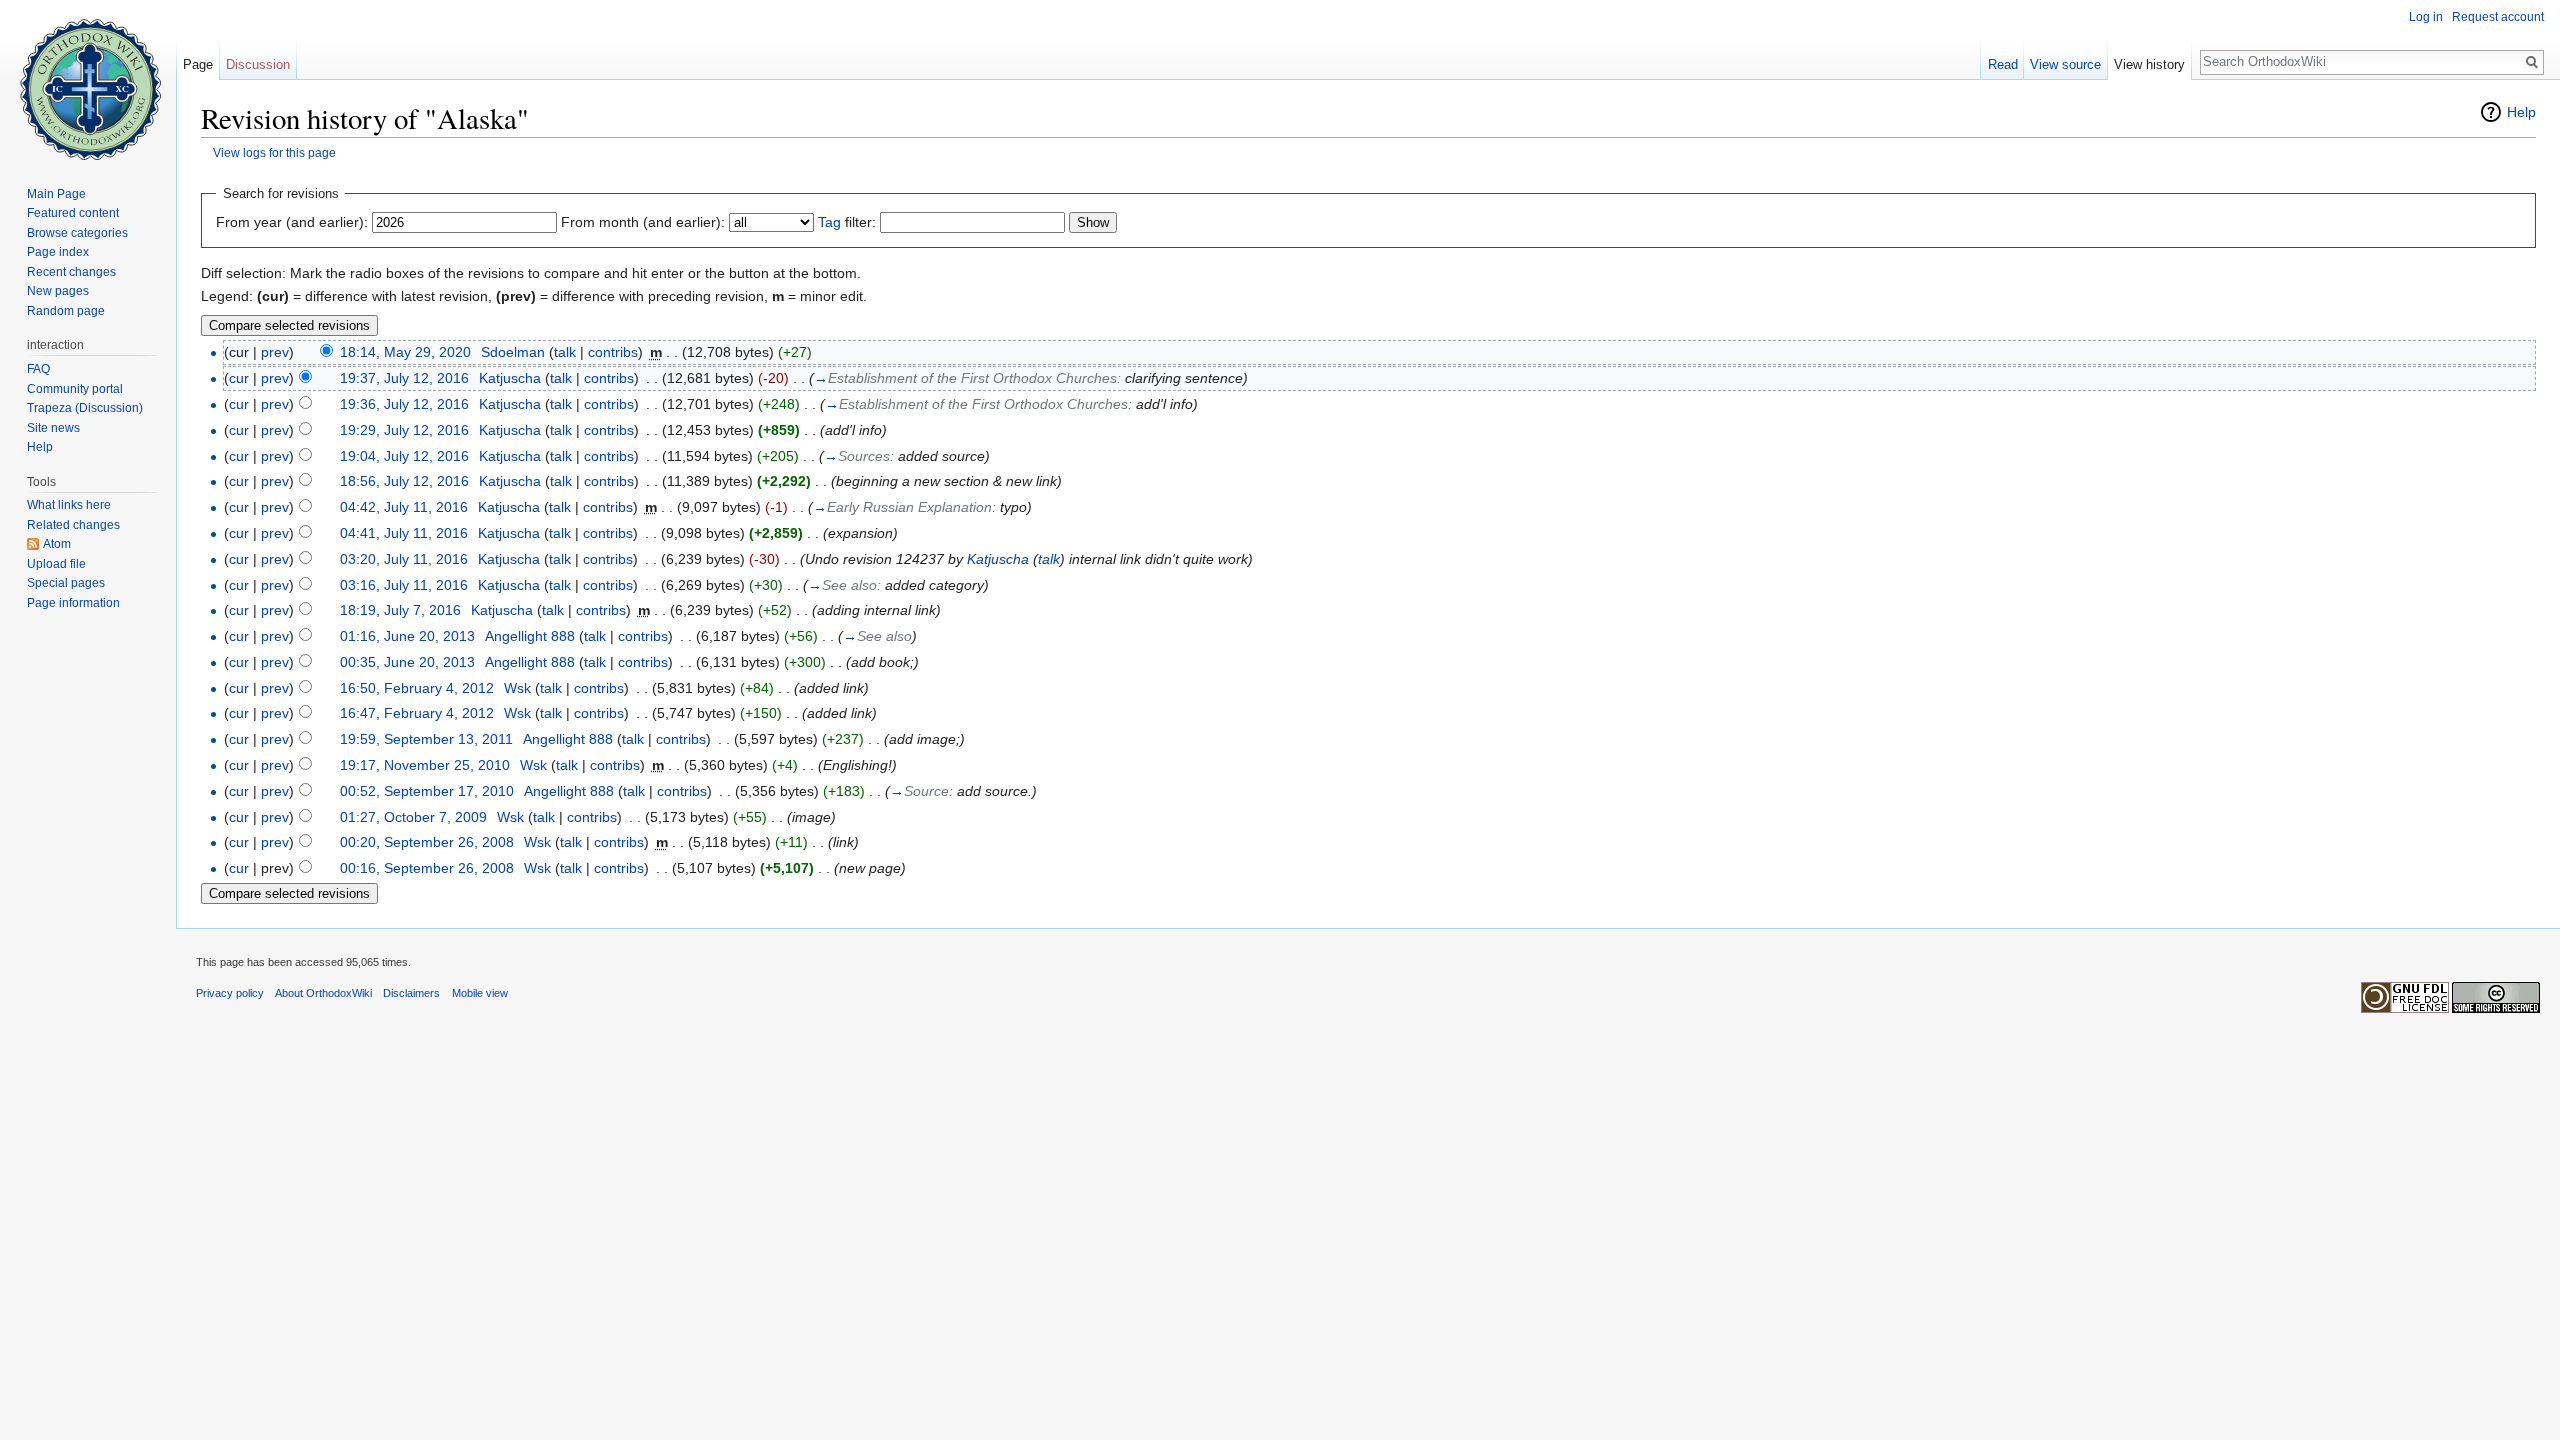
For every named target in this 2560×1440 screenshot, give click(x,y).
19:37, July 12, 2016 (404, 378)
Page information (73, 603)
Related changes (73, 525)
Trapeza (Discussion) (85, 408)
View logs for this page (274, 152)
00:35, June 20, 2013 (407, 662)
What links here (69, 505)
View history (2149, 64)
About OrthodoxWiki (323, 993)
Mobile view (480, 993)
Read (2003, 64)
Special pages (66, 583)
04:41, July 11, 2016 (404, 533)
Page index (58, 252)
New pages (58, 291)
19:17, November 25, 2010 (425, 765)
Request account (2498, 17)
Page (198, 64)
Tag (829, 222)
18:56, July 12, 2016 (404, 481)
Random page (66, 311)
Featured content (73, 213)
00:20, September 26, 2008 (427, 842)
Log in (2426, 17)
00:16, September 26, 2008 (427, 868)
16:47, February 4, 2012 (417, 713)
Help (2521, 112)
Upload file (56, 564)
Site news (53, 428)
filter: (847, 222)
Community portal (75, 389)
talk (565, 352)
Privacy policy (230, 993)
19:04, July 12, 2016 (404, 456)
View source (2065, 64)
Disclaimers (411, 993)
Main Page (56, 194)
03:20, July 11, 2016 (404, 559)
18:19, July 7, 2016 (400, 610)
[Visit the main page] (88, 80)
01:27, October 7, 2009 (413, 817)
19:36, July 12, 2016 (404, 404)
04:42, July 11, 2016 (404, 507)
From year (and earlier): (292, 222)
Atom (57, 544)
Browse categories (77, 233)
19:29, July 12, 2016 (404, 430)
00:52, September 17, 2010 (427, 791)
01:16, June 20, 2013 (407, 636)
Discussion (258, 64)
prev (275, 352)
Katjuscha (998, 559)
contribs (613, 352)
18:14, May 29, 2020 (405, 352)
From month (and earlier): (643, 222)
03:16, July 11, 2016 (404, 585)
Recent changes (71, 272)
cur (239, 378)
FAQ (38, 369)
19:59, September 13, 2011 (426, 739)
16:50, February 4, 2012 (417, 688)
